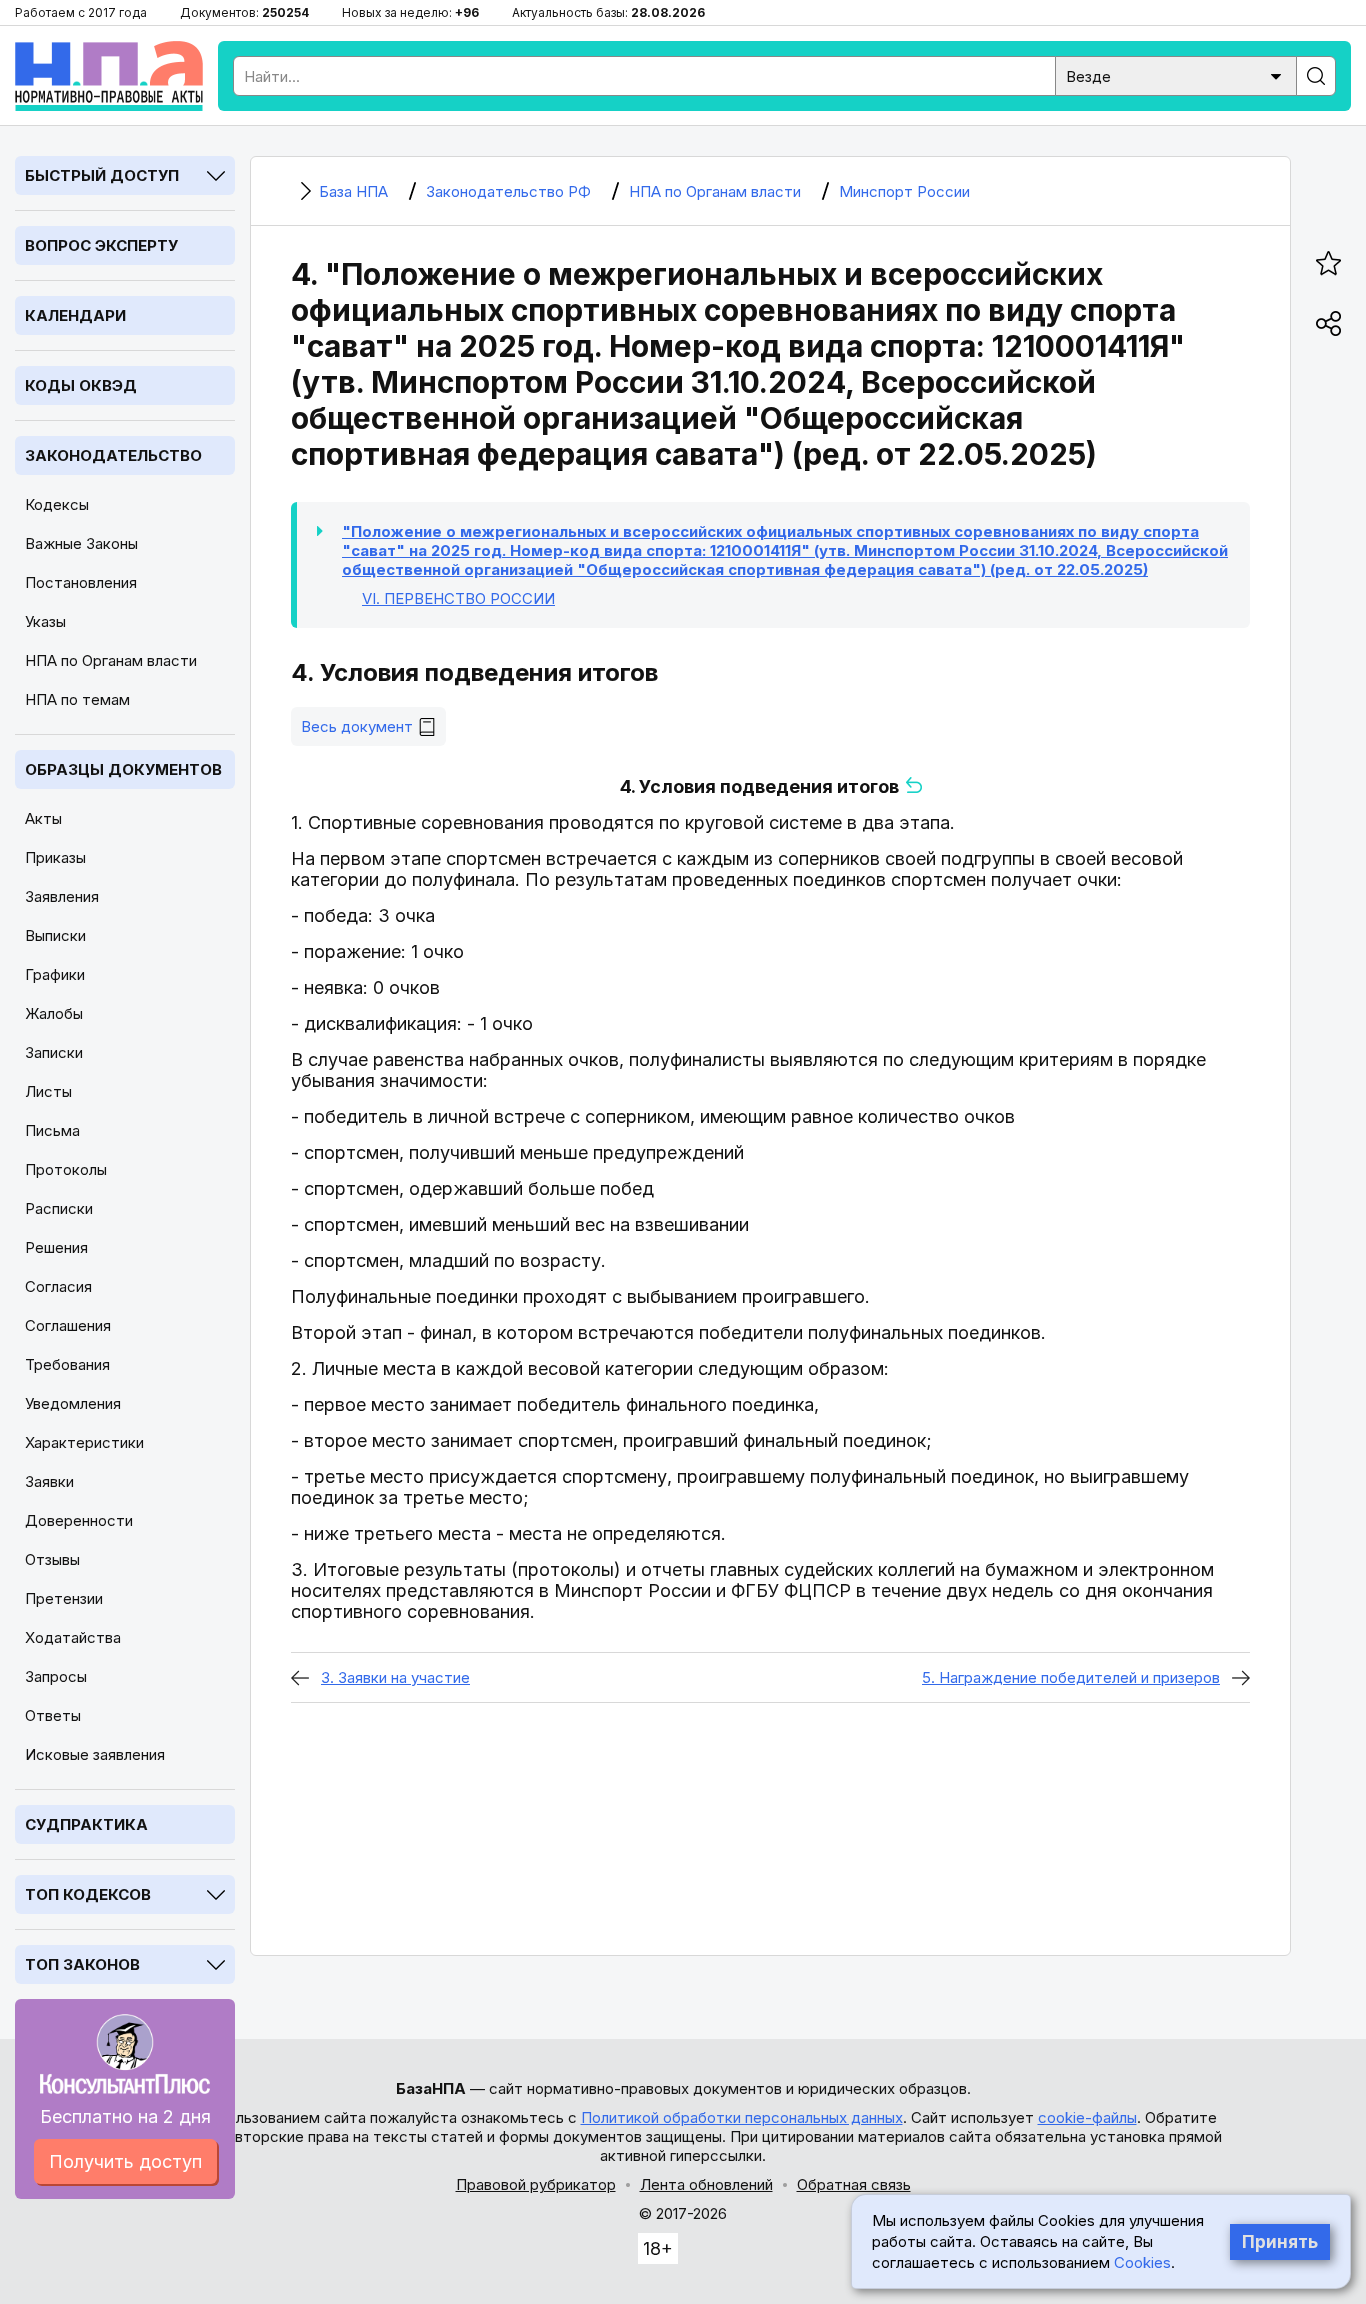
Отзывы (52, 1559)
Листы (48, 1091)
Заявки (49, 1481)
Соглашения (68, 1325)
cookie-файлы (1087, 2117)
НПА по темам (77, 699)
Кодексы (57, 504)
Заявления (62, 896)
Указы (45, 621)
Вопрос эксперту (101, 245)
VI (458, 598)
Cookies (1142, 2262)
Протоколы (66, 1169)
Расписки (59, 1208)
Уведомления (73, 1403)
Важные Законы (81, 543)
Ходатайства (73, 1637)
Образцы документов (123, 769)
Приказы (55, 857)
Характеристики (84, 1442)
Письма (52, 1130)
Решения (56, 1247)
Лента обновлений (706, 2184)
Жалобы (54, 1013)
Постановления (81, 582)
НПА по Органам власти (111, 660)
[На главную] (109, 76)
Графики (55, 974)
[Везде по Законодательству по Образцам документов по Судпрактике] (1176, 74)
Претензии (64, 1598)
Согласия (58, 1286)
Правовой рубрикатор (536, 2184)
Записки (54, 1052)
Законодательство (113, 455)
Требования (67, 1364)
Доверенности (79, 1520)
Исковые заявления (95, 1754)
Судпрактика (86, 1824)
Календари (75, 315)
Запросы (56, 1676)
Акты (43, 818)
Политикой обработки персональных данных (742, 2117)
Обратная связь (854, 2184)
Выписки (55, 935)
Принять (1280, 2242)
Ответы (53, 1715)
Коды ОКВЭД (81, 385)
